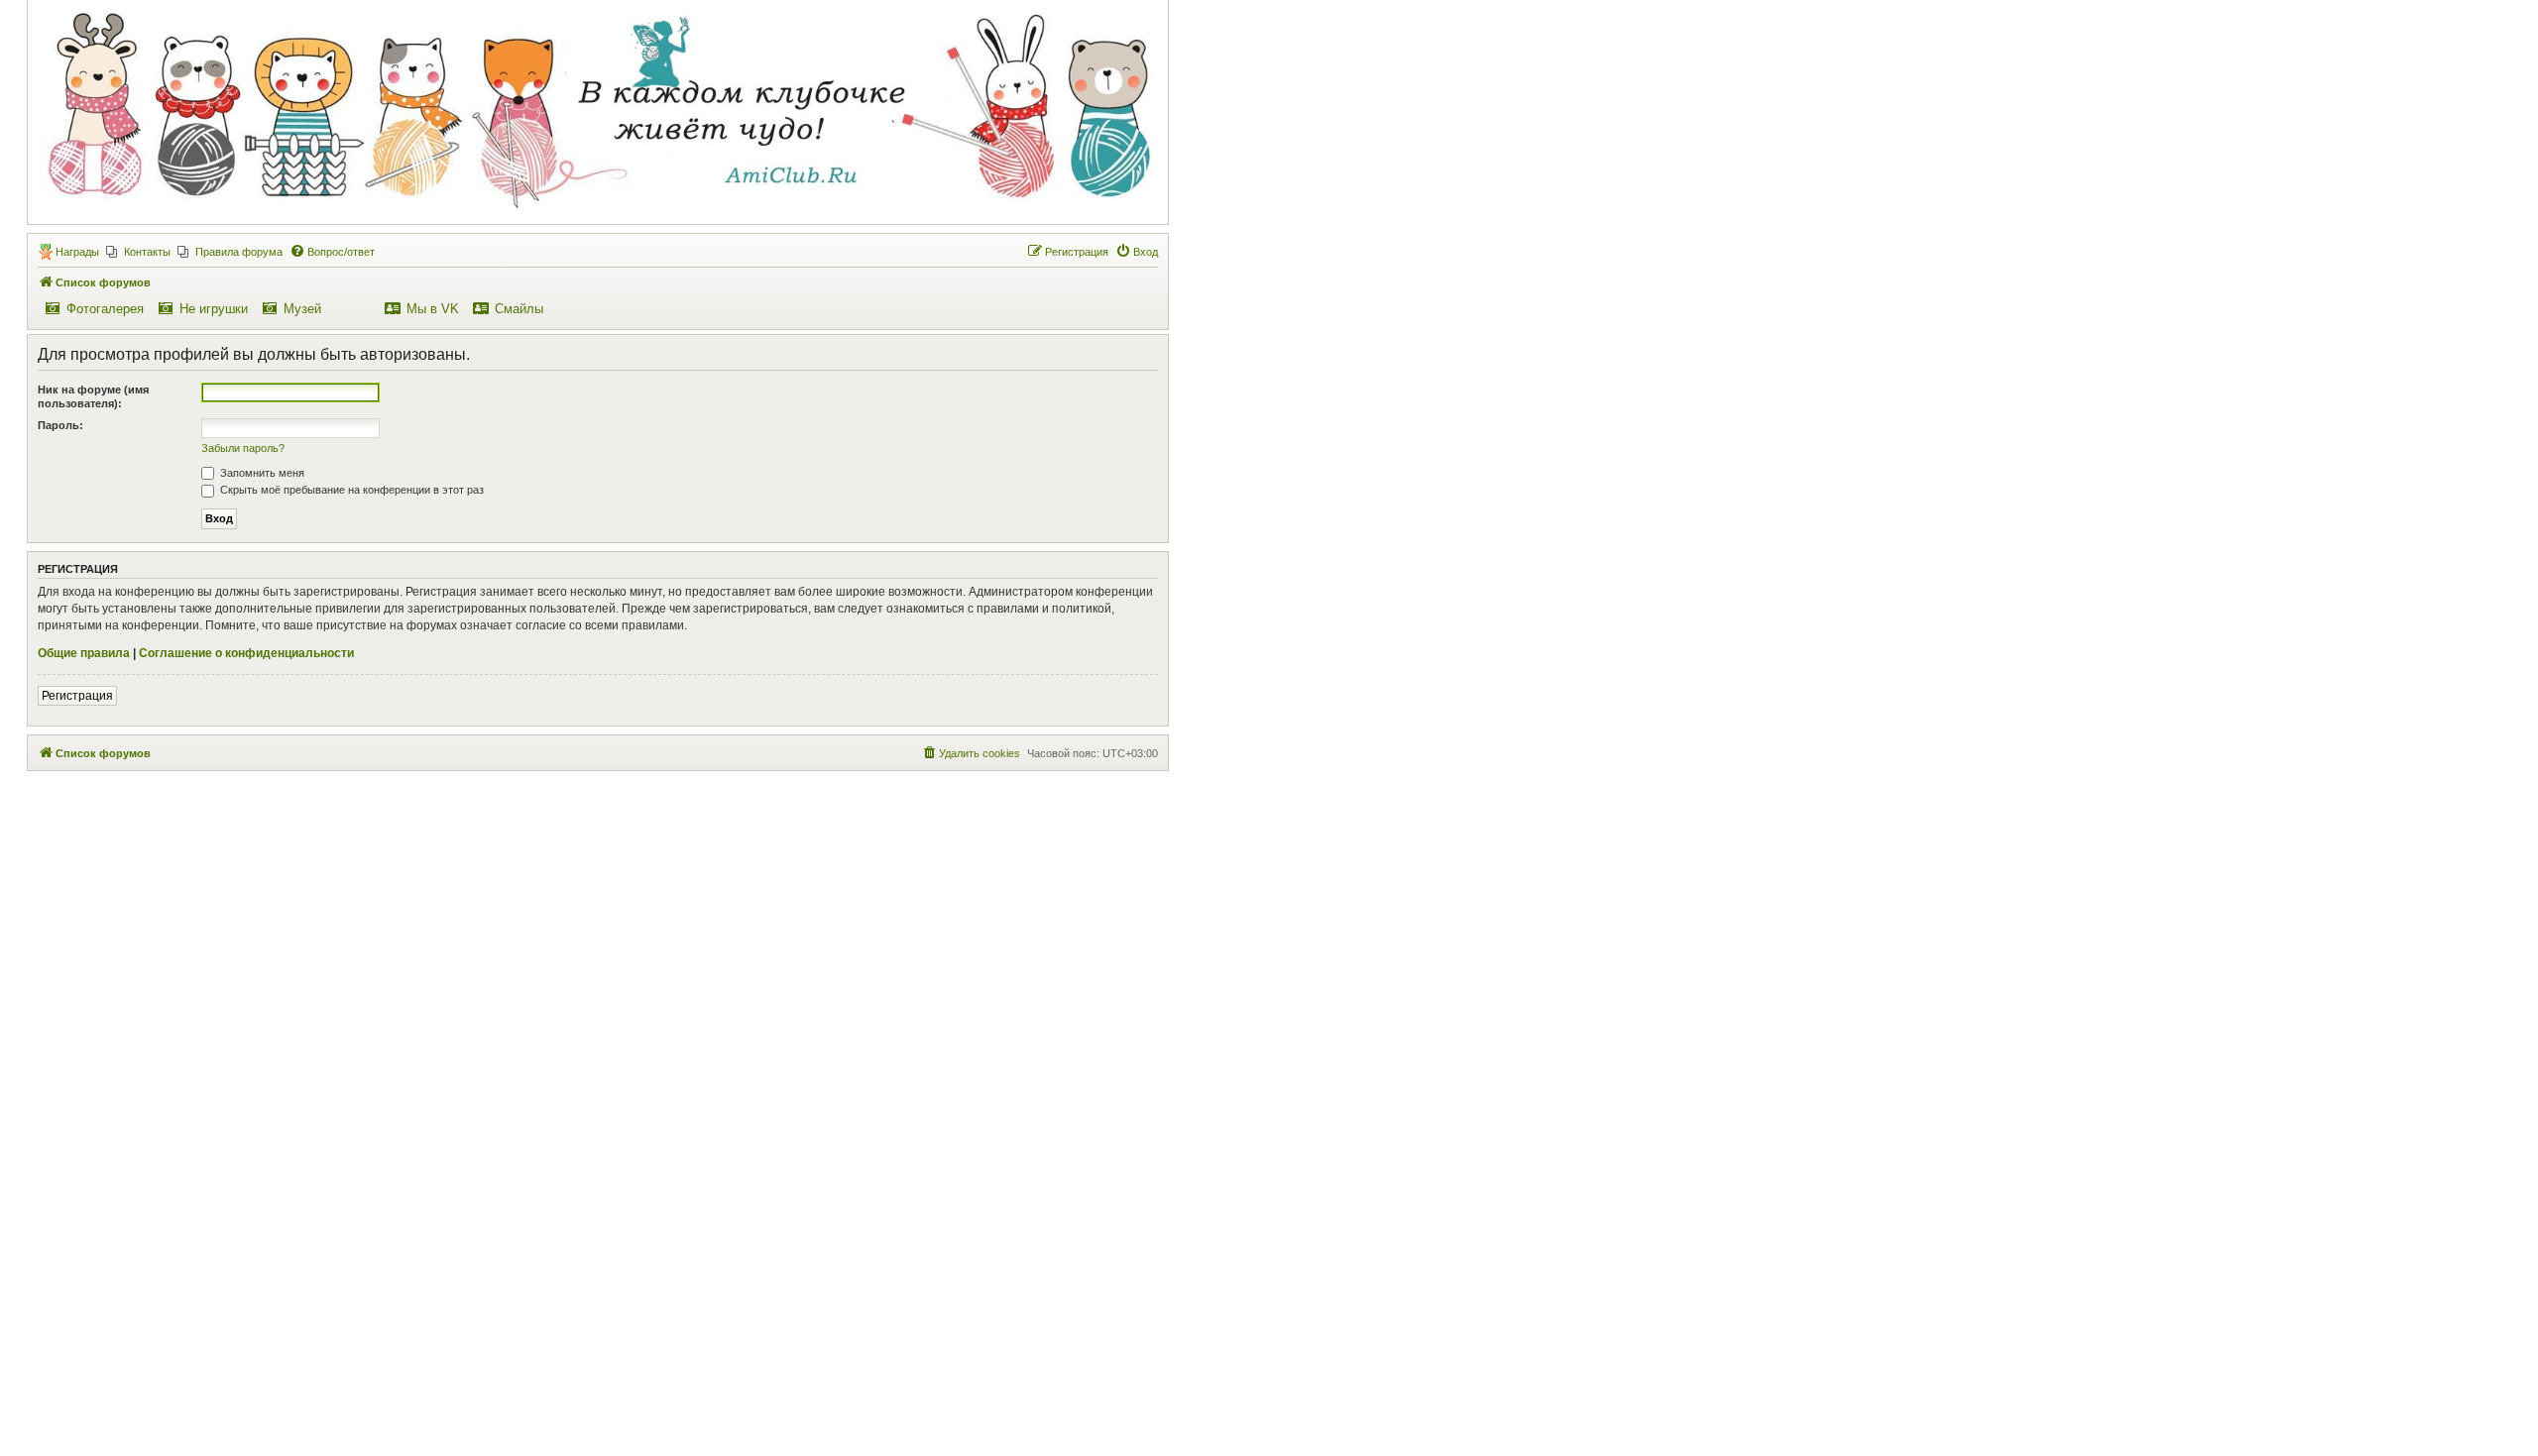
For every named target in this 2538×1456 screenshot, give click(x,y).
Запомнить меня (261, 473)
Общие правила (84, 653)
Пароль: (60, 425)
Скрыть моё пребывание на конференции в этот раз (350, 490)
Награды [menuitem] (77, 252)
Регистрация (77, 696)
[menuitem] (138, 252)
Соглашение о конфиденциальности (246, 653)
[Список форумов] (597, 111)
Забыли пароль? (243, 448)
